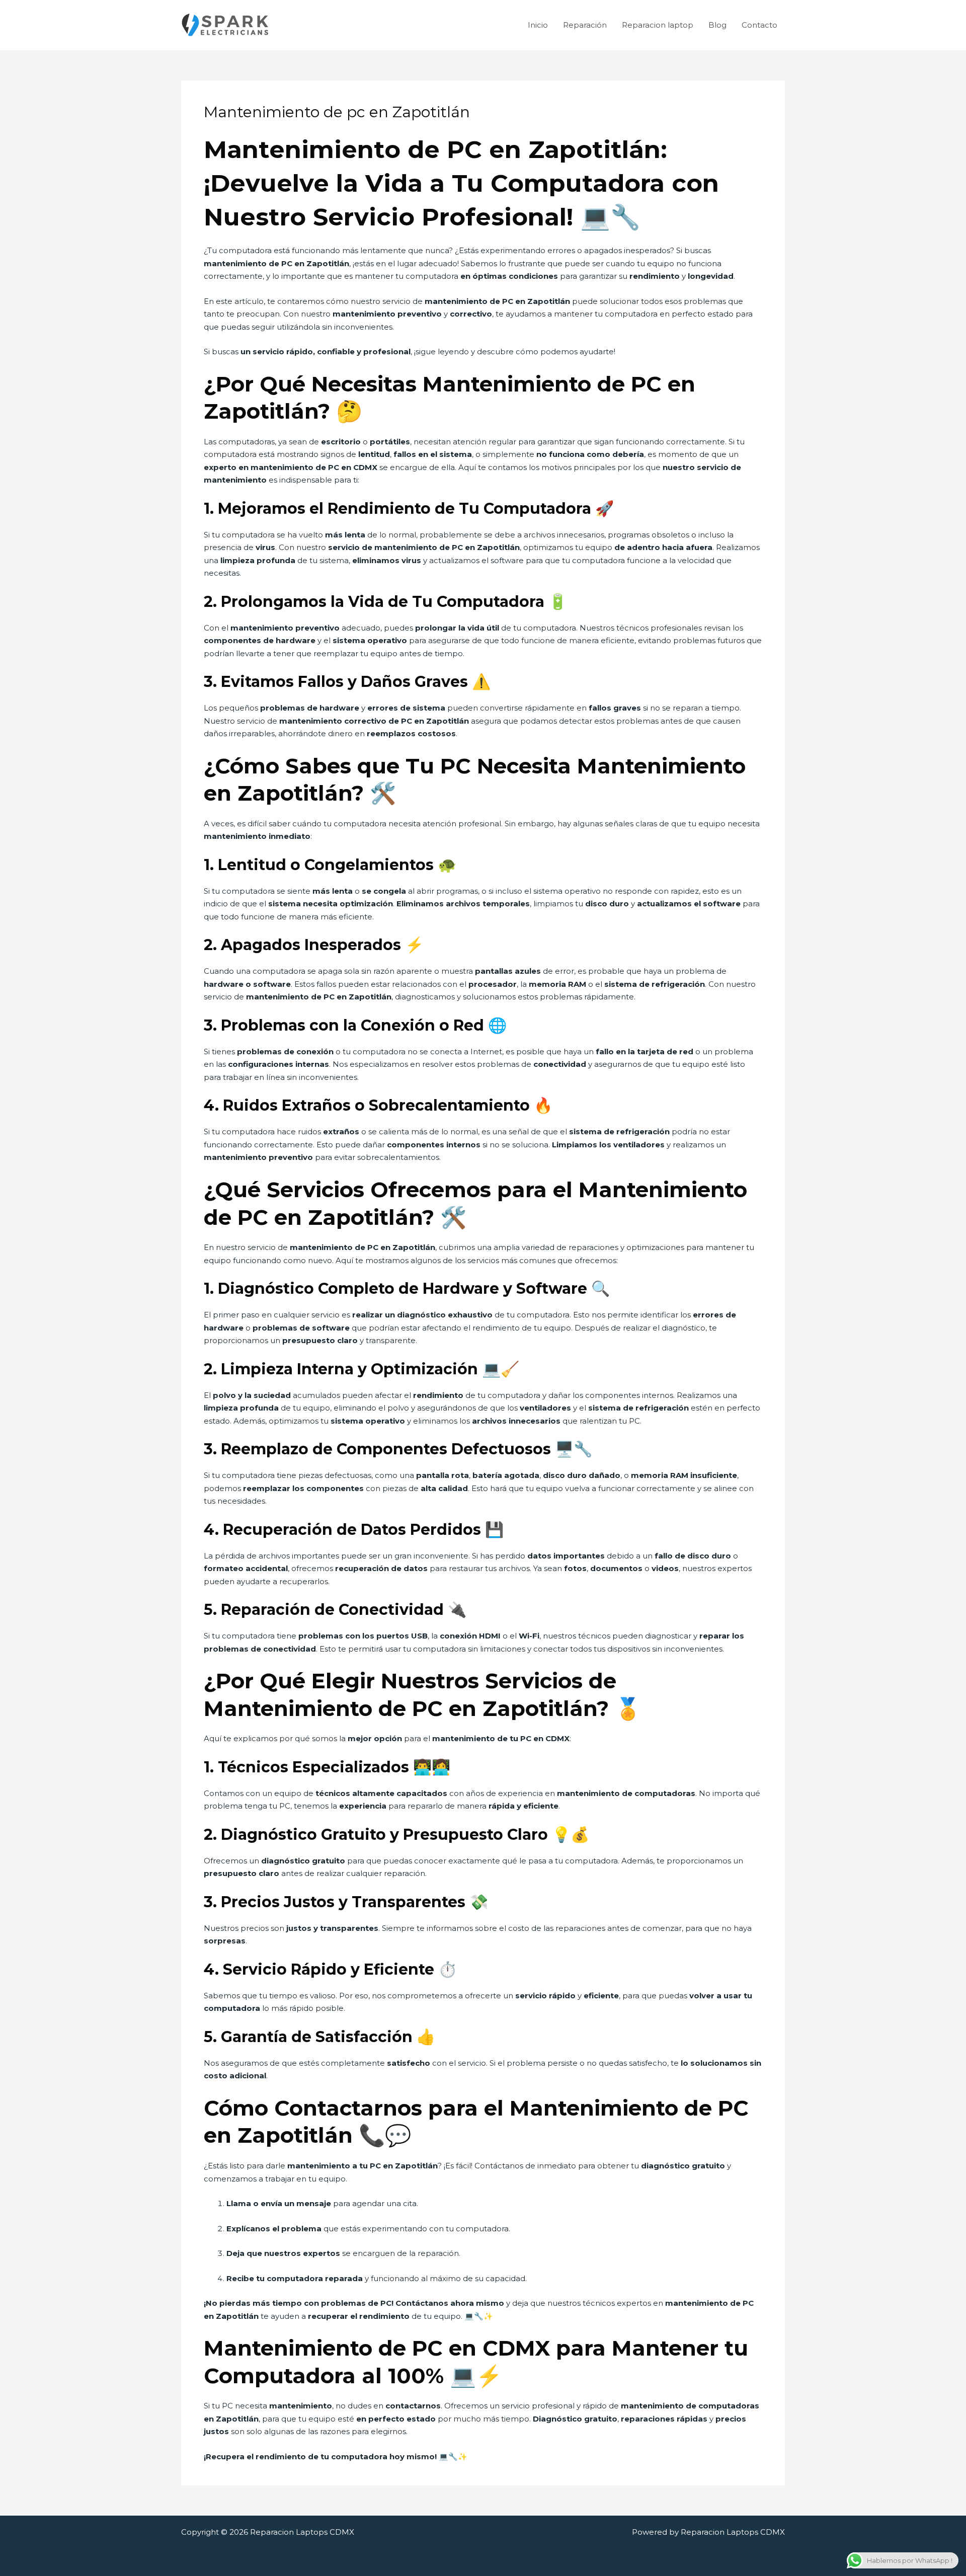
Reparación (585, 25)
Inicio (538, 25)
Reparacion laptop (658, 25)
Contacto (759, 25)
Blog (717, 25)
